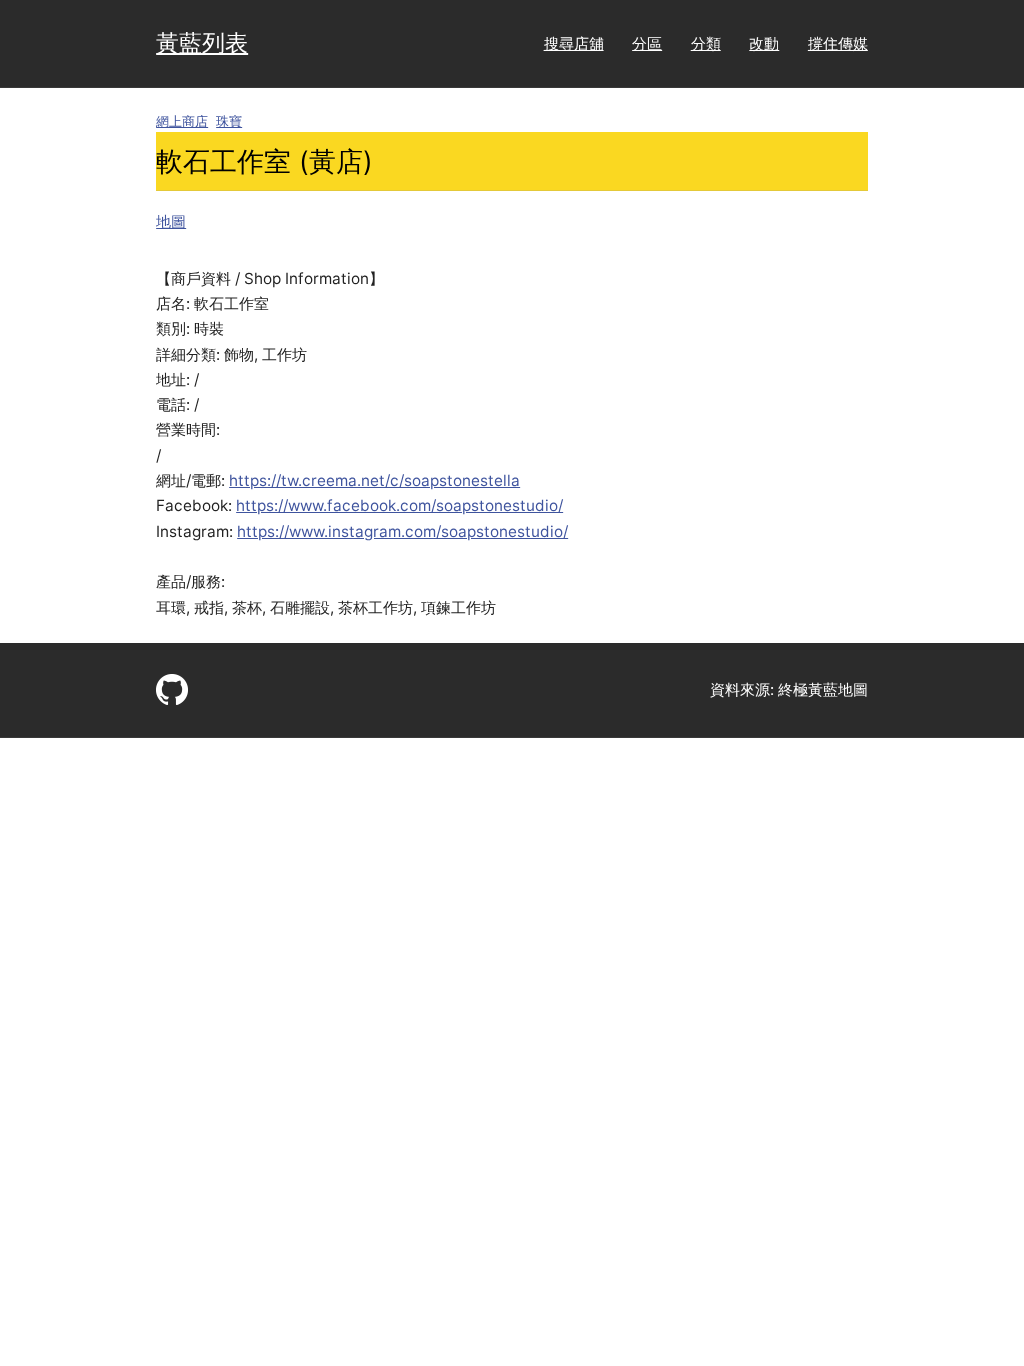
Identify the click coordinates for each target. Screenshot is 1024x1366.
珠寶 (229, 121)
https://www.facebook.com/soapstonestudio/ (399, 505)
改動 (764, 43)
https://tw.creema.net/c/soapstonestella (374, 480)
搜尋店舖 (574, 43)
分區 (647, 43)
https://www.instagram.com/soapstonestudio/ (402, 531)
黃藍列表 (202, 43)
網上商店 (182, 121)
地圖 (171, 221)
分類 (706, 43)
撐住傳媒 (838, 43)
